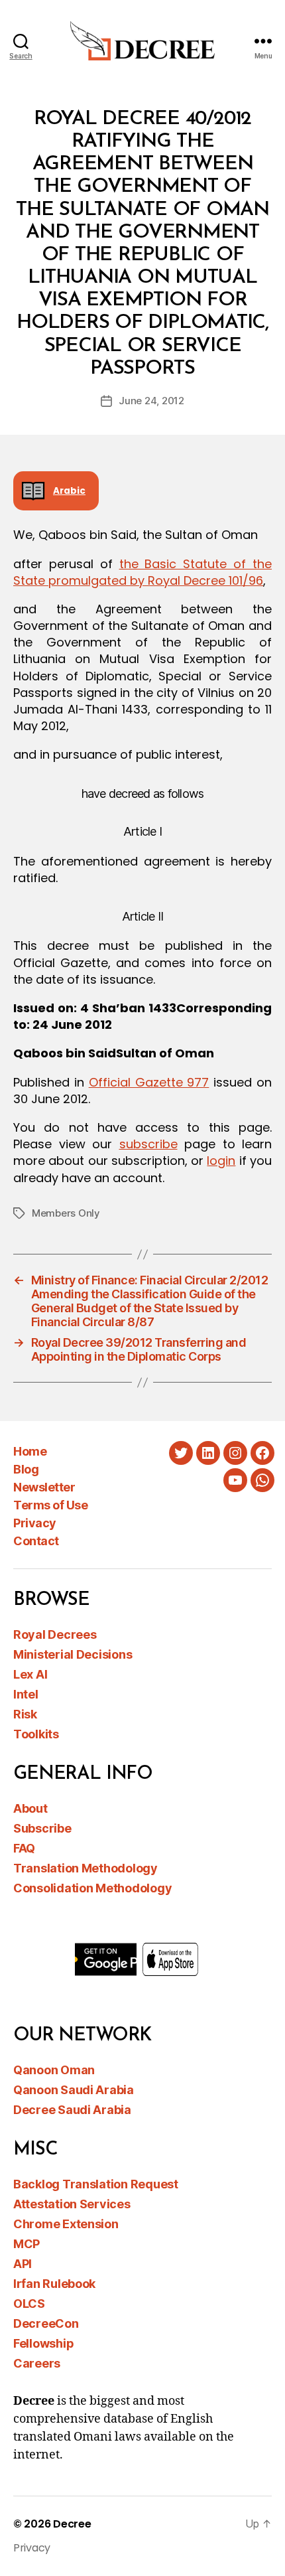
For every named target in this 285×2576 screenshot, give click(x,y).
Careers (37, 2363)
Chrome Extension (66, 2224)
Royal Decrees (55, 1634)
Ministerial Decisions (73, 1654)
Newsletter (44, 1487)
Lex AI (30, 1674)
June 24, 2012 (151, 401)
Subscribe (42, 1828)
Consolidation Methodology (92, 1888)
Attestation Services (72, 2204)
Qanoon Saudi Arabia (74, 2090)
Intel (26, 1694)
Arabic (69, 491)
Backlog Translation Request (96, 2184)
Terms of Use (50, 1505)
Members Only (66, 1213)
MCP (27, 2244)
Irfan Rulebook (54, 2284)
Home (30, 1451)
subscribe (148, 1144)
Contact (36, 1541)
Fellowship (43, 2343)
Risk (25, 1714)
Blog (26, 1469)
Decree (72, 2524)
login (221, 1161)
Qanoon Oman (54, 2070)
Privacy (35, 1523)
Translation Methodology (85, 1868)
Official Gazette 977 (149, 1082)
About (30, 1808)
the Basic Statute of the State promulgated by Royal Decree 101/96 (142, 572)
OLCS (29, 2304)
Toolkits (36, 1734)
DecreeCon (46, 2323)
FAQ (24, 1848)
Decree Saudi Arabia (72, 2110)
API (23, 2264)
